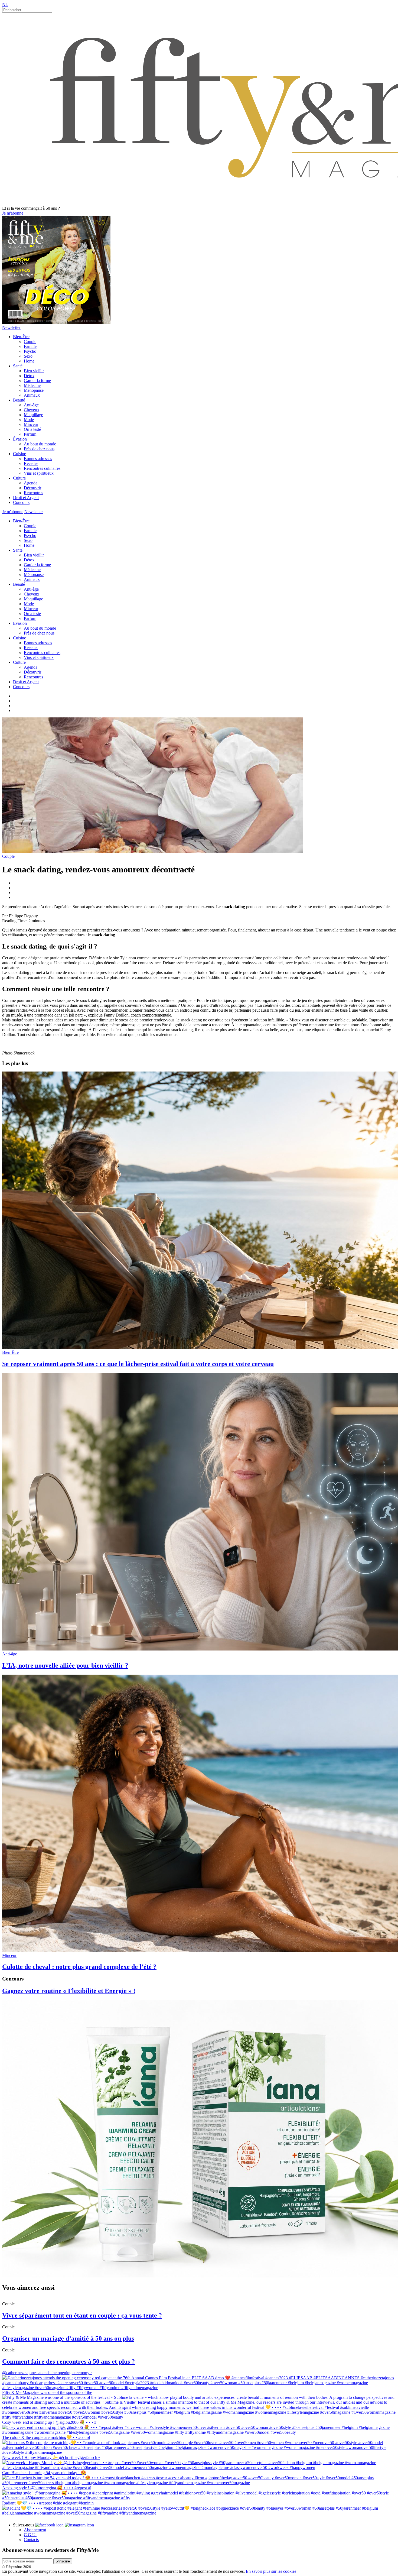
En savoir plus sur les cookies (271, 2571)
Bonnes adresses (38, 459)
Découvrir (32, 488)
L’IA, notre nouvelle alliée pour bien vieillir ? (65, 1665)
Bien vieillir (34, 371)
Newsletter (11, 327)
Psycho (30, 351)
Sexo (28, 356)
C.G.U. (30, 2535)
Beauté (19, 400)
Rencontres (33, 493)
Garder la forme (37, 381)
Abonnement (35, 2530)
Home (29, 361)
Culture (19, 478)
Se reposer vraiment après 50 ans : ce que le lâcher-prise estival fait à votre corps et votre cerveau (138, 1364)
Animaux (32, 395)
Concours (21, 502)
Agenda (31, 483)
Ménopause (34, 390)
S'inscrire (63, 2561)
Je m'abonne (13, 213)
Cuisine (19, 454)
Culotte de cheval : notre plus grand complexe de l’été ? (79, 1967)
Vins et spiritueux (39, 473)
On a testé (32, 429)
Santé (18, 366)
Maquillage (33, 415)
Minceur (31, 424)
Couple (30, 342)
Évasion (20, 439)
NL (5, 4)
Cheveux (32, 410)
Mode (29, 420)
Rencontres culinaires (42, 468)
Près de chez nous (39, 449)
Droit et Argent (26, 498)
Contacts (31, 2540)
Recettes (31, 463)
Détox (29, 376)
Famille (30, 346)
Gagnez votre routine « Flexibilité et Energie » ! (69, 1991)
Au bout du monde (40, 444)
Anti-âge (31, 405)
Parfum (30, 434)
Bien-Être (21, 337)
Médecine (32, 385)
